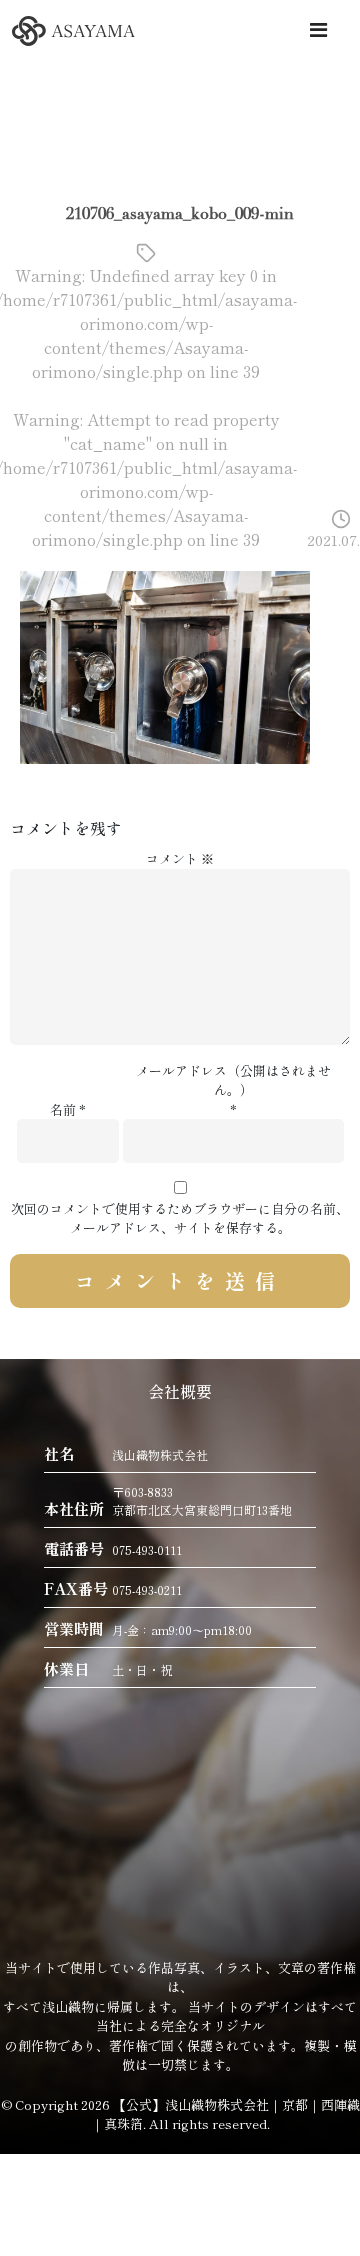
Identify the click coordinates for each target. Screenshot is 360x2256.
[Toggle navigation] (318, 29)
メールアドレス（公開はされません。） (233, 1080)
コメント (180, 858)
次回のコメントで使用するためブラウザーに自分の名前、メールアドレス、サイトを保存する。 (180, 1218)
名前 (63, 1109)
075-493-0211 (147, 1589)
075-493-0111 (147, 1549)
